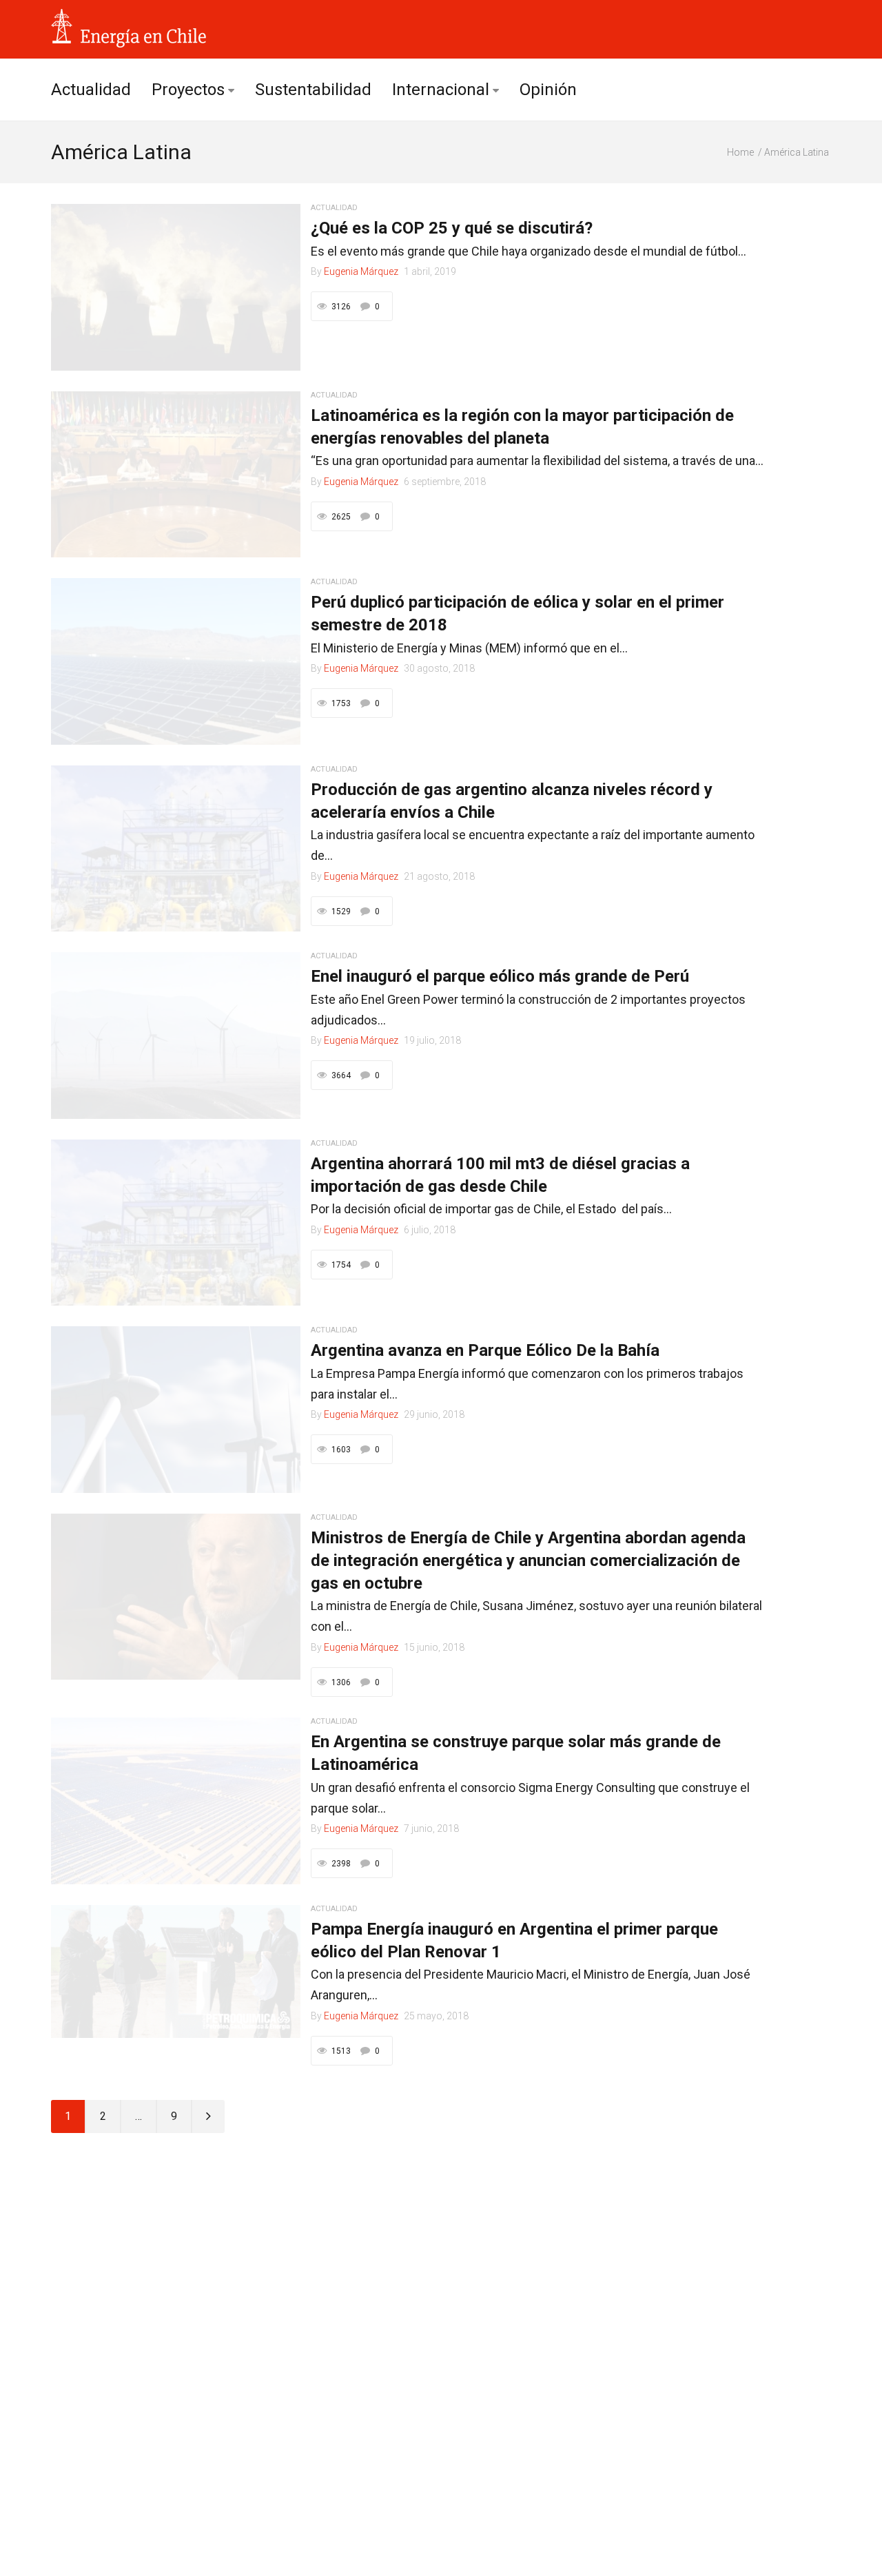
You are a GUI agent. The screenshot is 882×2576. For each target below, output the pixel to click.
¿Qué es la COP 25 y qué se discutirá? (452, 228)
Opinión (548, 90)
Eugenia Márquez (361, 271)
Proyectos (188, 90)
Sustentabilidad (313, 90)
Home (740, 152)
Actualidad (91, 90)
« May (71, 2498)
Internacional (441, 90)
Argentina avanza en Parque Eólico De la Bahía (485, 1350)
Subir (819, 2556)
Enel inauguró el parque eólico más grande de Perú (500, 976)
